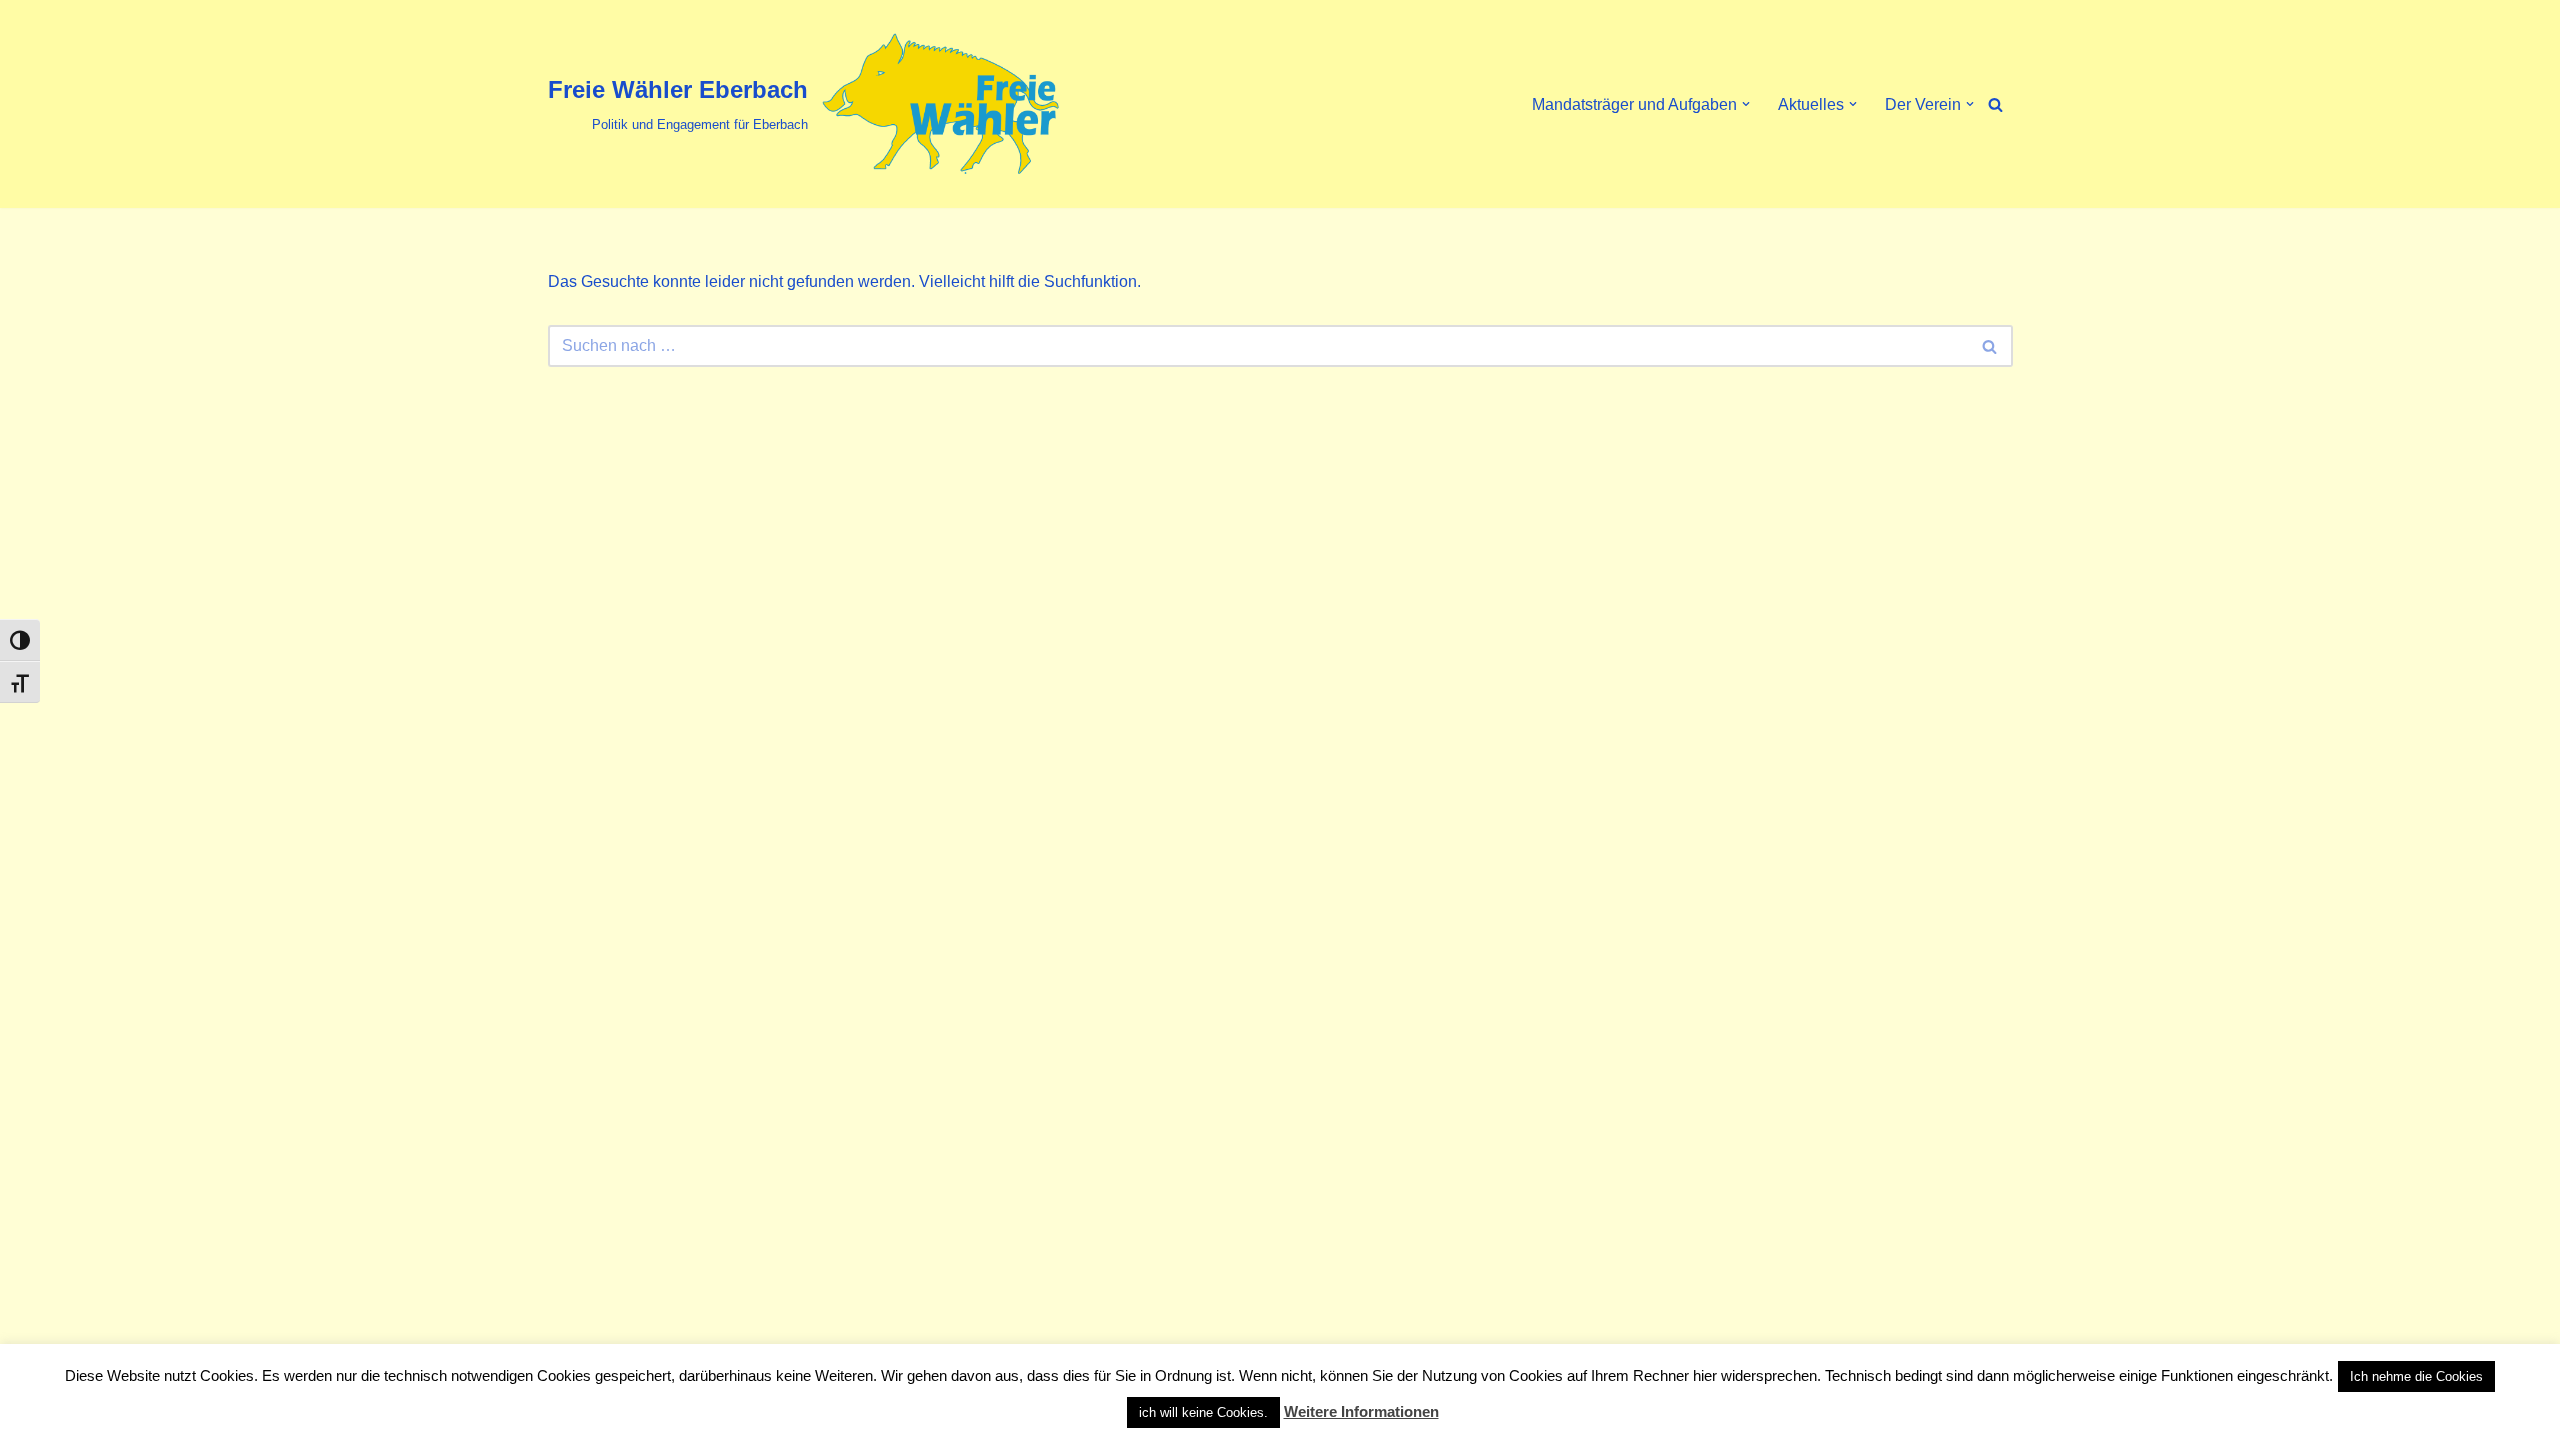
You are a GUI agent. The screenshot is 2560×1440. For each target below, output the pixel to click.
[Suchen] (1995, 104)
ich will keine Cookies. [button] (1203, 1412)
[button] (1746, 104)
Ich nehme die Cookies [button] (2416, 1376)
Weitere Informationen (1361, 1411)
